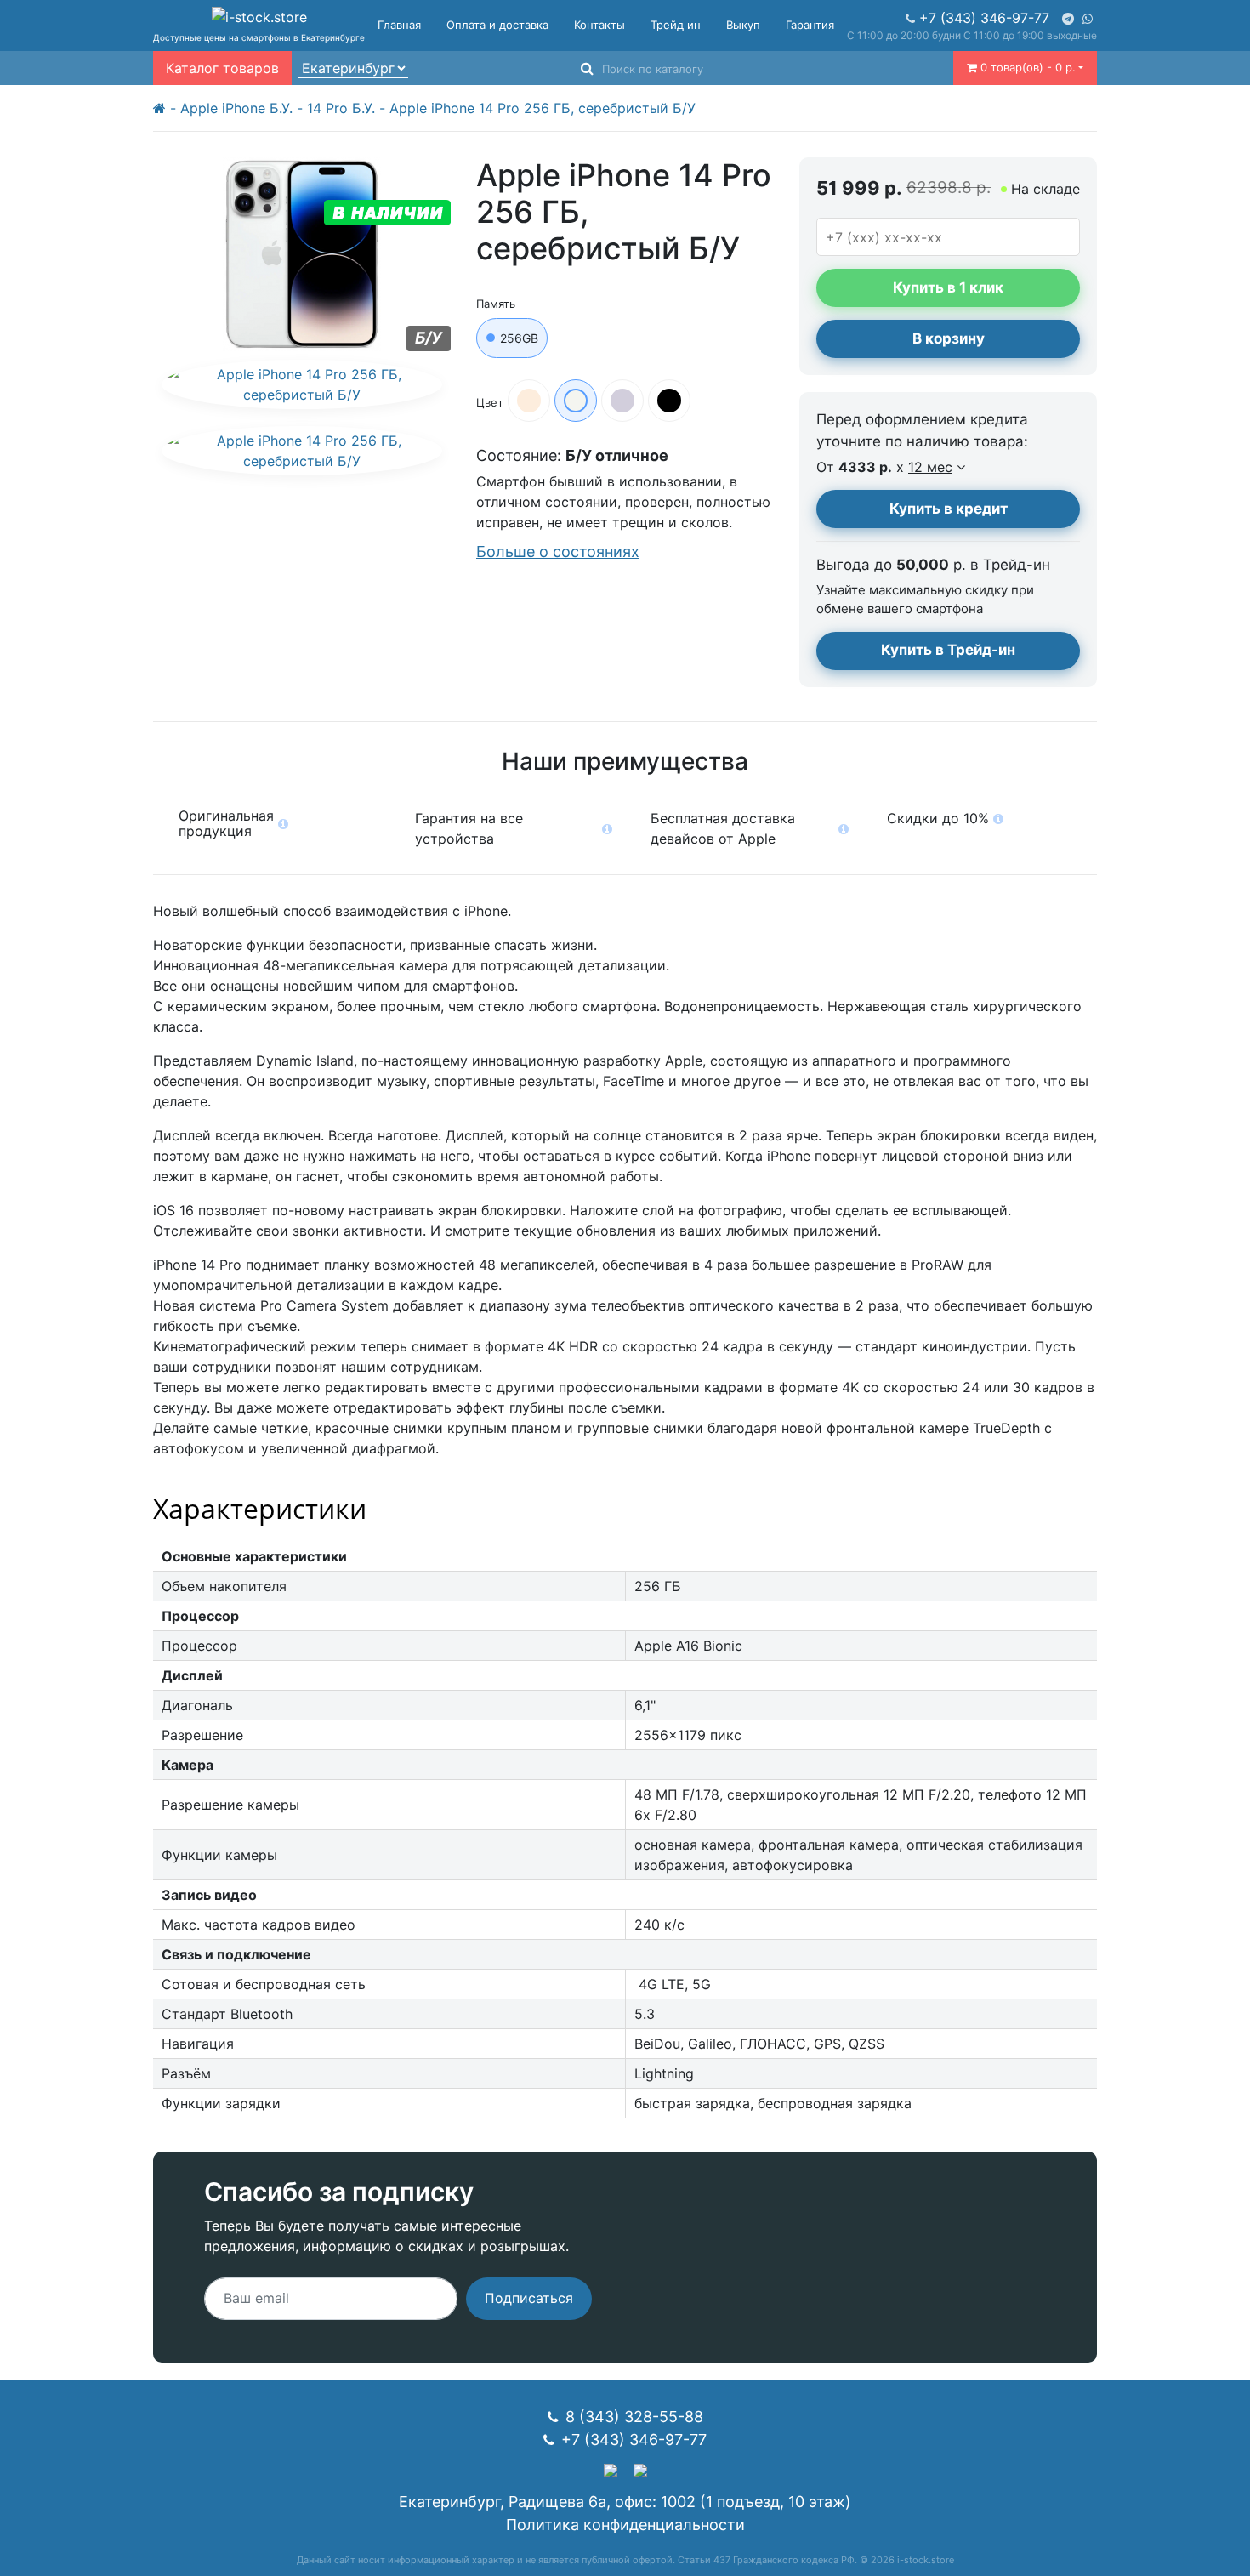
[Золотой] (529, 401)
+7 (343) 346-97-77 (984, 18)
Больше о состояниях (558, 552)
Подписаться (529, 2298)
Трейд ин (676, 25)
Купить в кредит (949, 509)
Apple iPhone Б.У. (236, 108)
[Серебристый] (576, 401)
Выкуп (743, 25)
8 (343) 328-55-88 (634, 2417)
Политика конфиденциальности (625, 2525)
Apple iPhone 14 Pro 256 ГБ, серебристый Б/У (543, 108)
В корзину (949, 338)
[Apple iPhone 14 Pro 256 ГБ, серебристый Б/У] (302, 384)
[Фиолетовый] (622, 401)
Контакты (599, 25)
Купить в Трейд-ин (948, 650)
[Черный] (669, 401)
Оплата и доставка (497, 25)
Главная (399, 25)
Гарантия (810, 25)
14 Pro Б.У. (341, 108)
